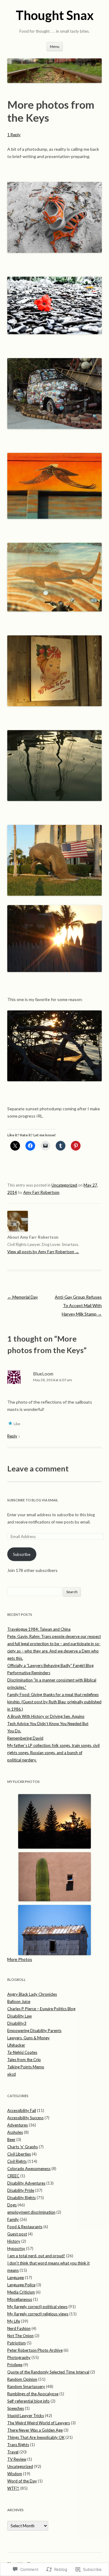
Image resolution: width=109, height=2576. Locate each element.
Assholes (15, 2132)
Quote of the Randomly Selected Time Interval (48, 2372)
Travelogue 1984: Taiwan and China (39, 1629)
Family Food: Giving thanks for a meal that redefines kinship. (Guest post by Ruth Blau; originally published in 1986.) (54, 1702)
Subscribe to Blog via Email (33, 1500)
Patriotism (17, 2343)
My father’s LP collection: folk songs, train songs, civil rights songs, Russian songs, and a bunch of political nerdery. (53, 1753)
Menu (55, 46)
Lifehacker (16, 2045)
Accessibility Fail (22, 2110)
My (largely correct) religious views (38, 2314)
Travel (13, 2452)
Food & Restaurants (25, 2227)
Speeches (16, 2408)
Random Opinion (22, 2379)
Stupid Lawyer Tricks (26, 2416)
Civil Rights (17, 2161)
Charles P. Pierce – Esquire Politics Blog (41, 2009)
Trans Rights (18, 2445)
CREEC (13, 2176)
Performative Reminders (29, 1673)
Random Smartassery (26, 2387)
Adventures (18, 2125)
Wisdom (15, 2474)
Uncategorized (64, 1185)
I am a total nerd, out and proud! (36, 2256)
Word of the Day (22, 2481)
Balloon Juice (19, 2001)
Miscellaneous (20, 2299)
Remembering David (25, 1738)
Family (13, 2219)
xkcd (12, 2074)
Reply (12, 1436)
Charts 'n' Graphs (23, 2147)
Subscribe (22, 1554)
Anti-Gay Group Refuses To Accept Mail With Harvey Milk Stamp (78, 1305)
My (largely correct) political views (37, 2307)
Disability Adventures (26, 2183)
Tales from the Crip (24, 2060)
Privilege (15, 2365)
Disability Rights (21, 2198)
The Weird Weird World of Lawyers (39, 2423)
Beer (11, 2140)
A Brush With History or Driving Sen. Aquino (46, 1716)
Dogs (12, 2205)
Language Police (21, 2285)
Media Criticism (21, 2292)
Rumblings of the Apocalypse (33, 2394)
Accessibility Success (25, 2118)
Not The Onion (20, 2336)
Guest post (17, 2234)
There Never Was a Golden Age (35, 2430)
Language (16, 2278)
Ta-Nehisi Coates (22, 2052)
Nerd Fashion (19, 2328)
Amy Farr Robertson (41, 1192)
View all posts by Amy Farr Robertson (43, 1252)
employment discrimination (31, 2212)
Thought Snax (55, 15)
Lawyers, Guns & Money (28, 2038)
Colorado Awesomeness (29, 2169)
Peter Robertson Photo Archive (35, 2350)
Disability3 (17, 2023)
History (14, 2241)
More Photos (20, 1959)
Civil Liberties (19, 2154)
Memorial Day (23, 1297)
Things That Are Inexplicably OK (36, 2437)
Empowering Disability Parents (34, 2031)
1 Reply (14, 135)
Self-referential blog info (28, 2401)
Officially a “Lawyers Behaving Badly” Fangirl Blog (50, 1665)
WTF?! (13, 2488)
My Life (14, 2321)
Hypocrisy (16, 2248)
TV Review (17, 2459)
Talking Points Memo (26, 2067)
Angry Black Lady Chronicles (32, 1994)
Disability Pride (21, 2190)
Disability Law (20, 2016)
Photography (19, 2357)
